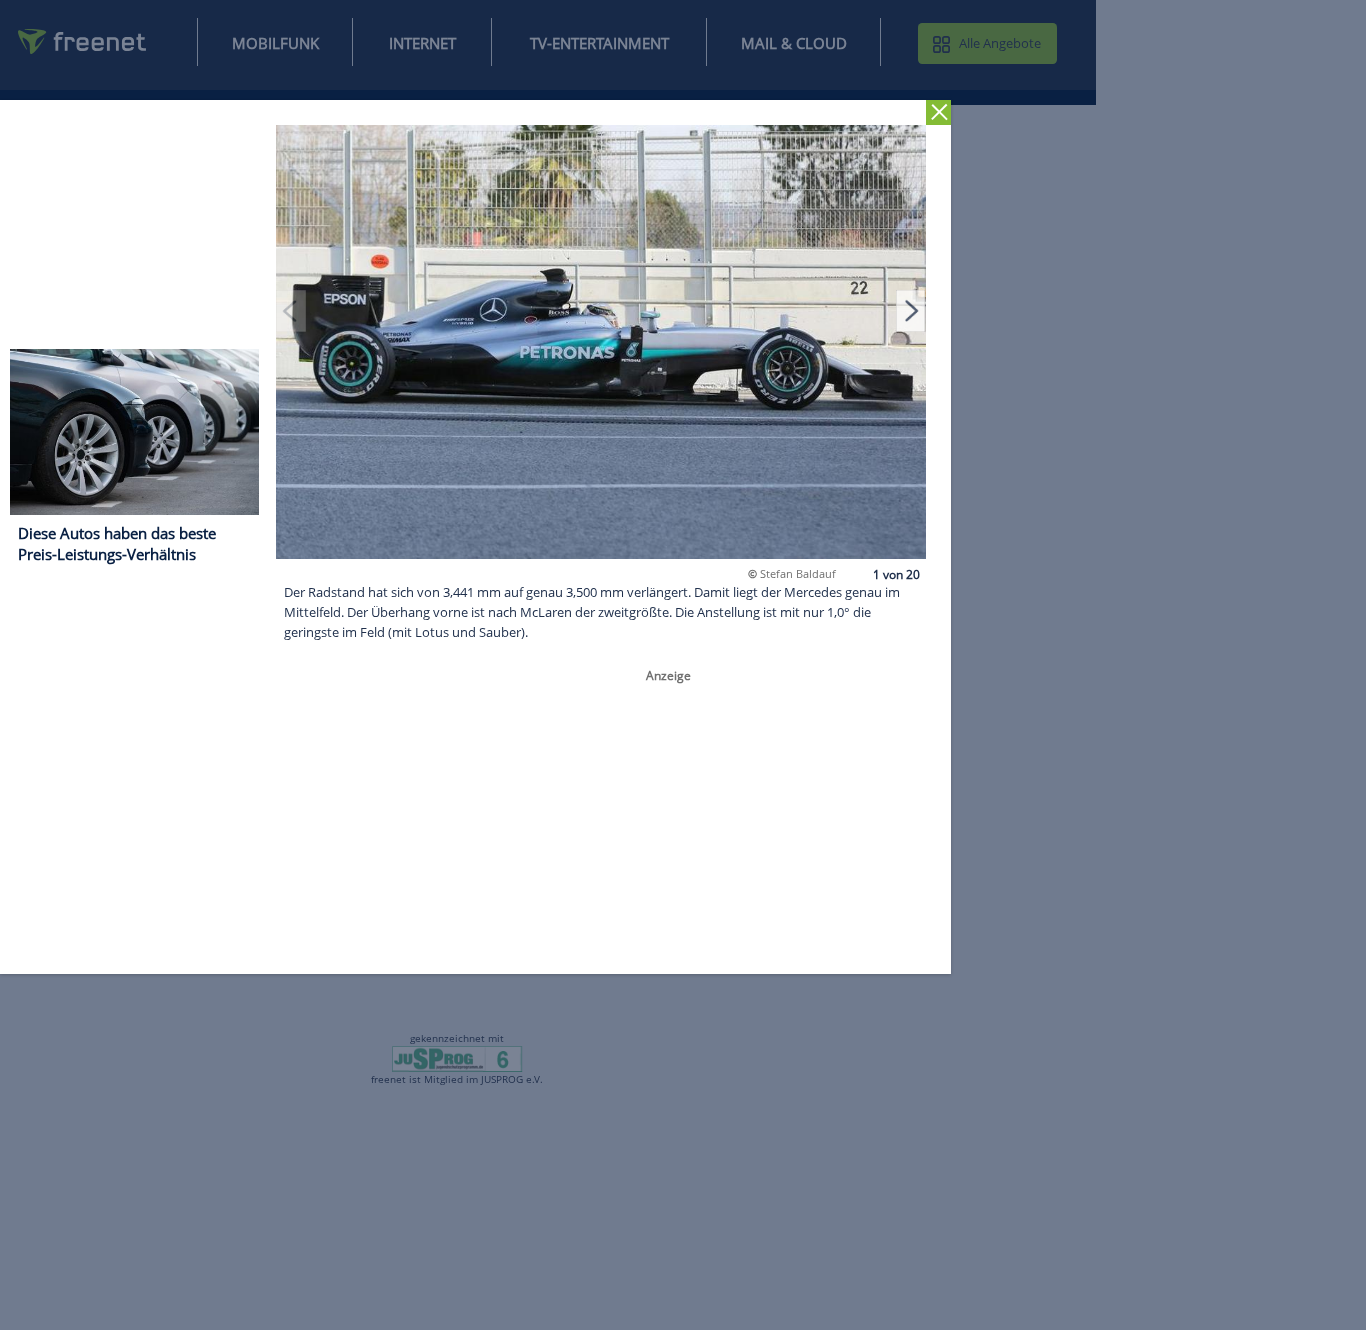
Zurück (938, 112)
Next (911, 310)
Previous (291, 310)
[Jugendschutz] (457, 1058)
